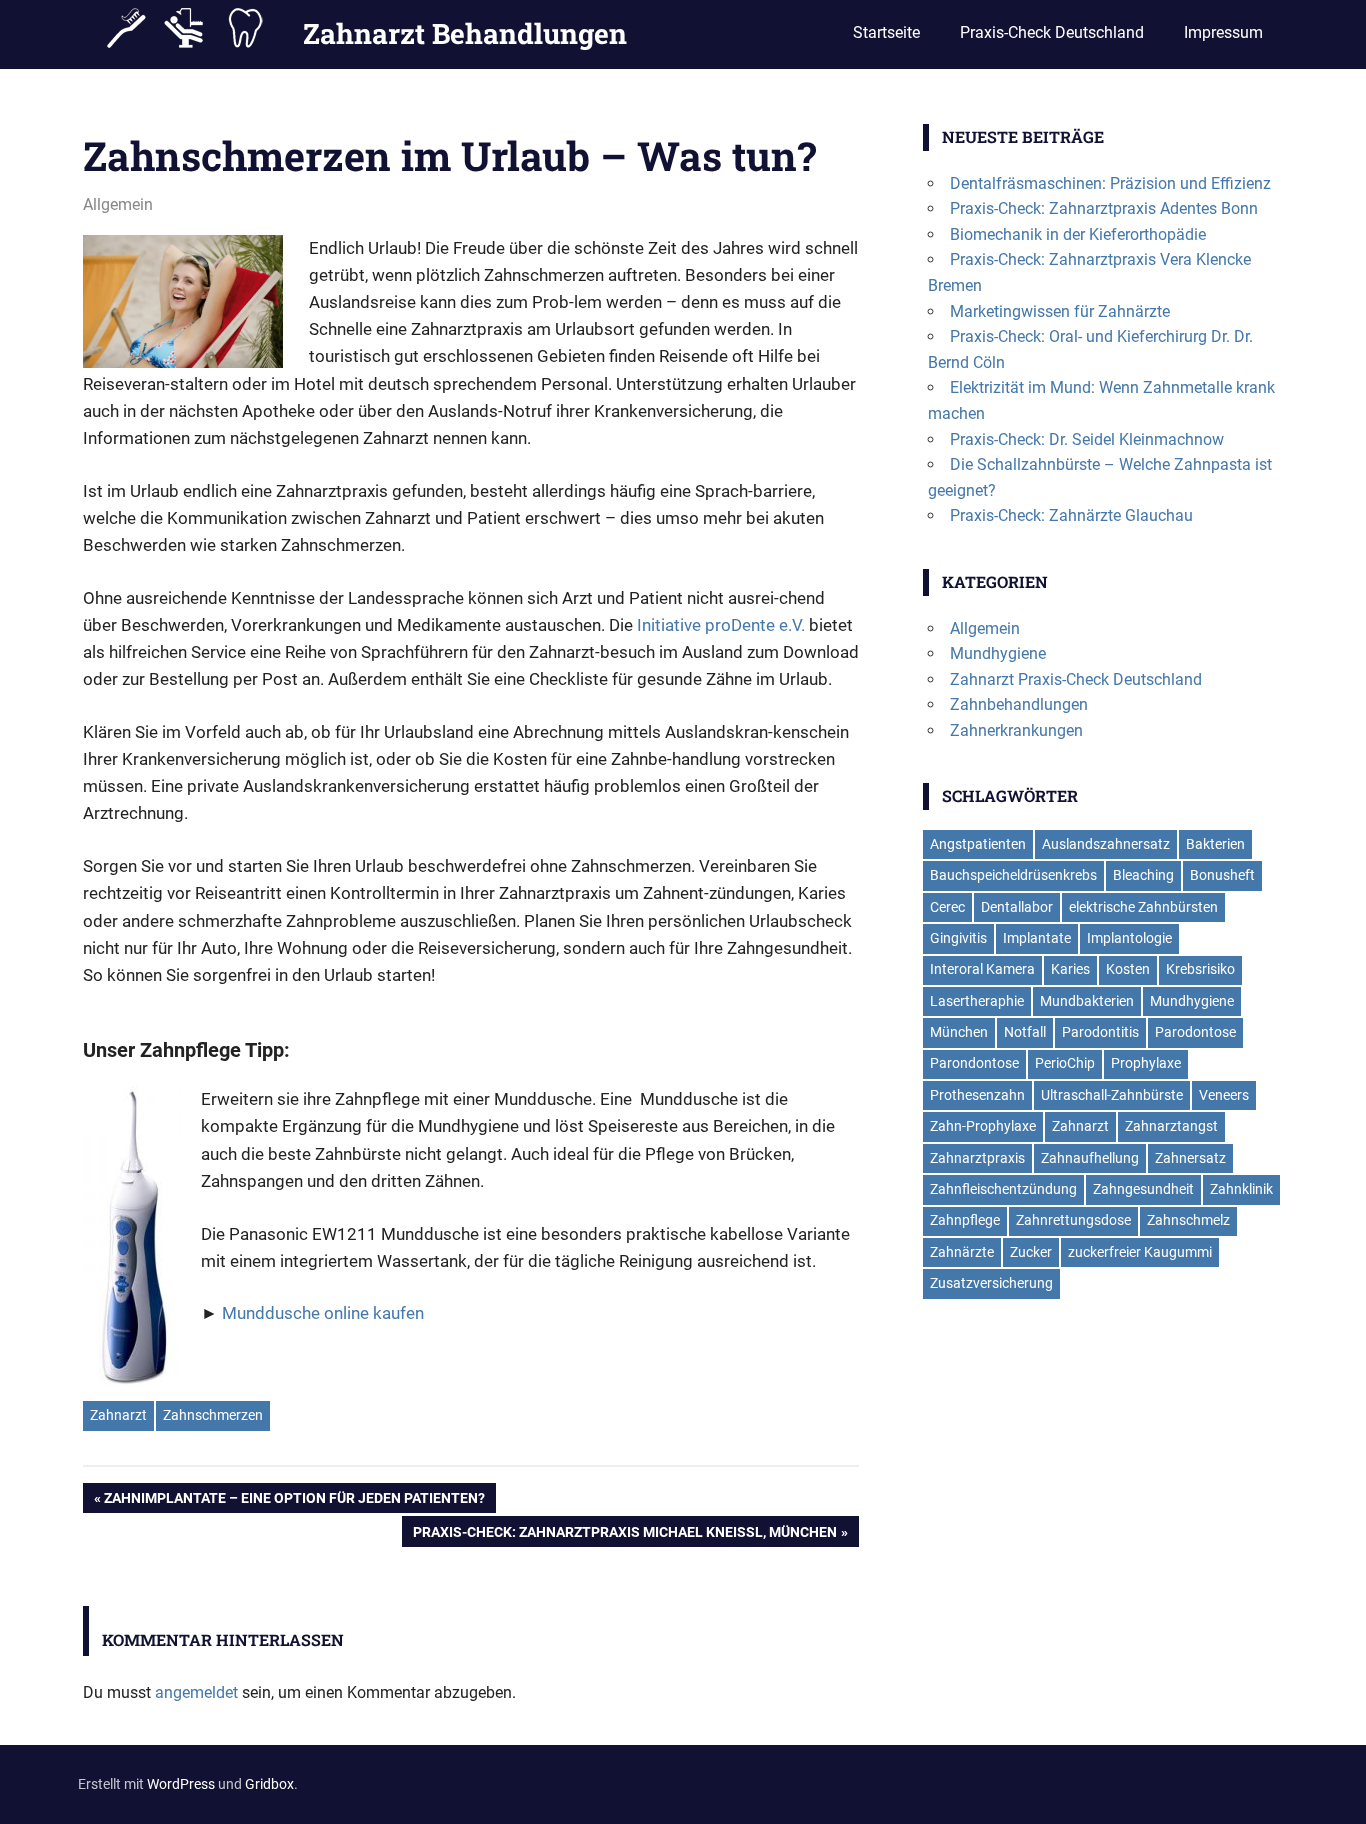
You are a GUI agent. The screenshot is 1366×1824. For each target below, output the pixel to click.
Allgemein (118, 204)
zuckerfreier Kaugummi (1140, 1252)
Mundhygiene (998, 653)
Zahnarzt (118, 1415)
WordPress (181, 1784)
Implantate (1037, 938)
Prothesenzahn (977, 1095)
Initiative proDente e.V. (721, 625)
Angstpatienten (978, 844)
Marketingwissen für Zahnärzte (1060, 311)
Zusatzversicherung (991, 1283)
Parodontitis (1100, 1032)
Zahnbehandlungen (1019, 704)
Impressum (1223, 32)
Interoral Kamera (982, 969)
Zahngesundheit (1143, 1189)
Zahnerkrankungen (1016, 730)
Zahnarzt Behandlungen (465, 33)
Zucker (1031, 1252)
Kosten (1128, 969)
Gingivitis (958, 938)
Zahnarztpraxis (977, 1158)
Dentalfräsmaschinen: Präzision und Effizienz (1110, 183)
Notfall (1025, 1032)
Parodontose (1195, 1032)
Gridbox (269, 1784)
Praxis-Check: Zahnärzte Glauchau (1071, 515)
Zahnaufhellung (1090, 1158)
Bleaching (1143, 875)
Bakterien (1215, 844)
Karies (1070, 969)
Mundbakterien (1087, 1001)
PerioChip (1065, 1063)
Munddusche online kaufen (325, 1313)
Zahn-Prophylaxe (983, 1126)
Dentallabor (1017, 907)
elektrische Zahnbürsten (1143, 907)
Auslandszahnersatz (1106, 844)
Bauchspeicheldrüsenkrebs (1013, 875)
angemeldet (196, 1692)
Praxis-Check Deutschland (1052, 32)
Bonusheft (1222, 875)
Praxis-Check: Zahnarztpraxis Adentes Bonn (1104, 208)
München (959, 1032)
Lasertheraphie (977, 1001)
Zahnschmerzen (213, 1415)
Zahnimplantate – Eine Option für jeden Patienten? (294, 1502)
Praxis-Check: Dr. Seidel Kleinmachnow (1087, 439)
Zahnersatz (1190, 1158)
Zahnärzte (962, 1252)
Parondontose (974, 1063)
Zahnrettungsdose (1073, 1220)
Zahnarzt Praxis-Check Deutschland (1076, 679)
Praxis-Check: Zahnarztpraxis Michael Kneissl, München (625, 1535)
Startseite (886, 32)
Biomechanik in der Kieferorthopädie (1078, 234)
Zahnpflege (965, 1220)
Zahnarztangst (1171, 1126)
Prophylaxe (1146, 1063)
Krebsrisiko (1200, 969)
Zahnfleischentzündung (1003, 1189)
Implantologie (1129, 938)
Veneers (1224, 1095)
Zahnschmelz (1188, 1220)
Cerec (947, 907)
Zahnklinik (1241, 1189)
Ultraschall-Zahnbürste (1112, 1095)
